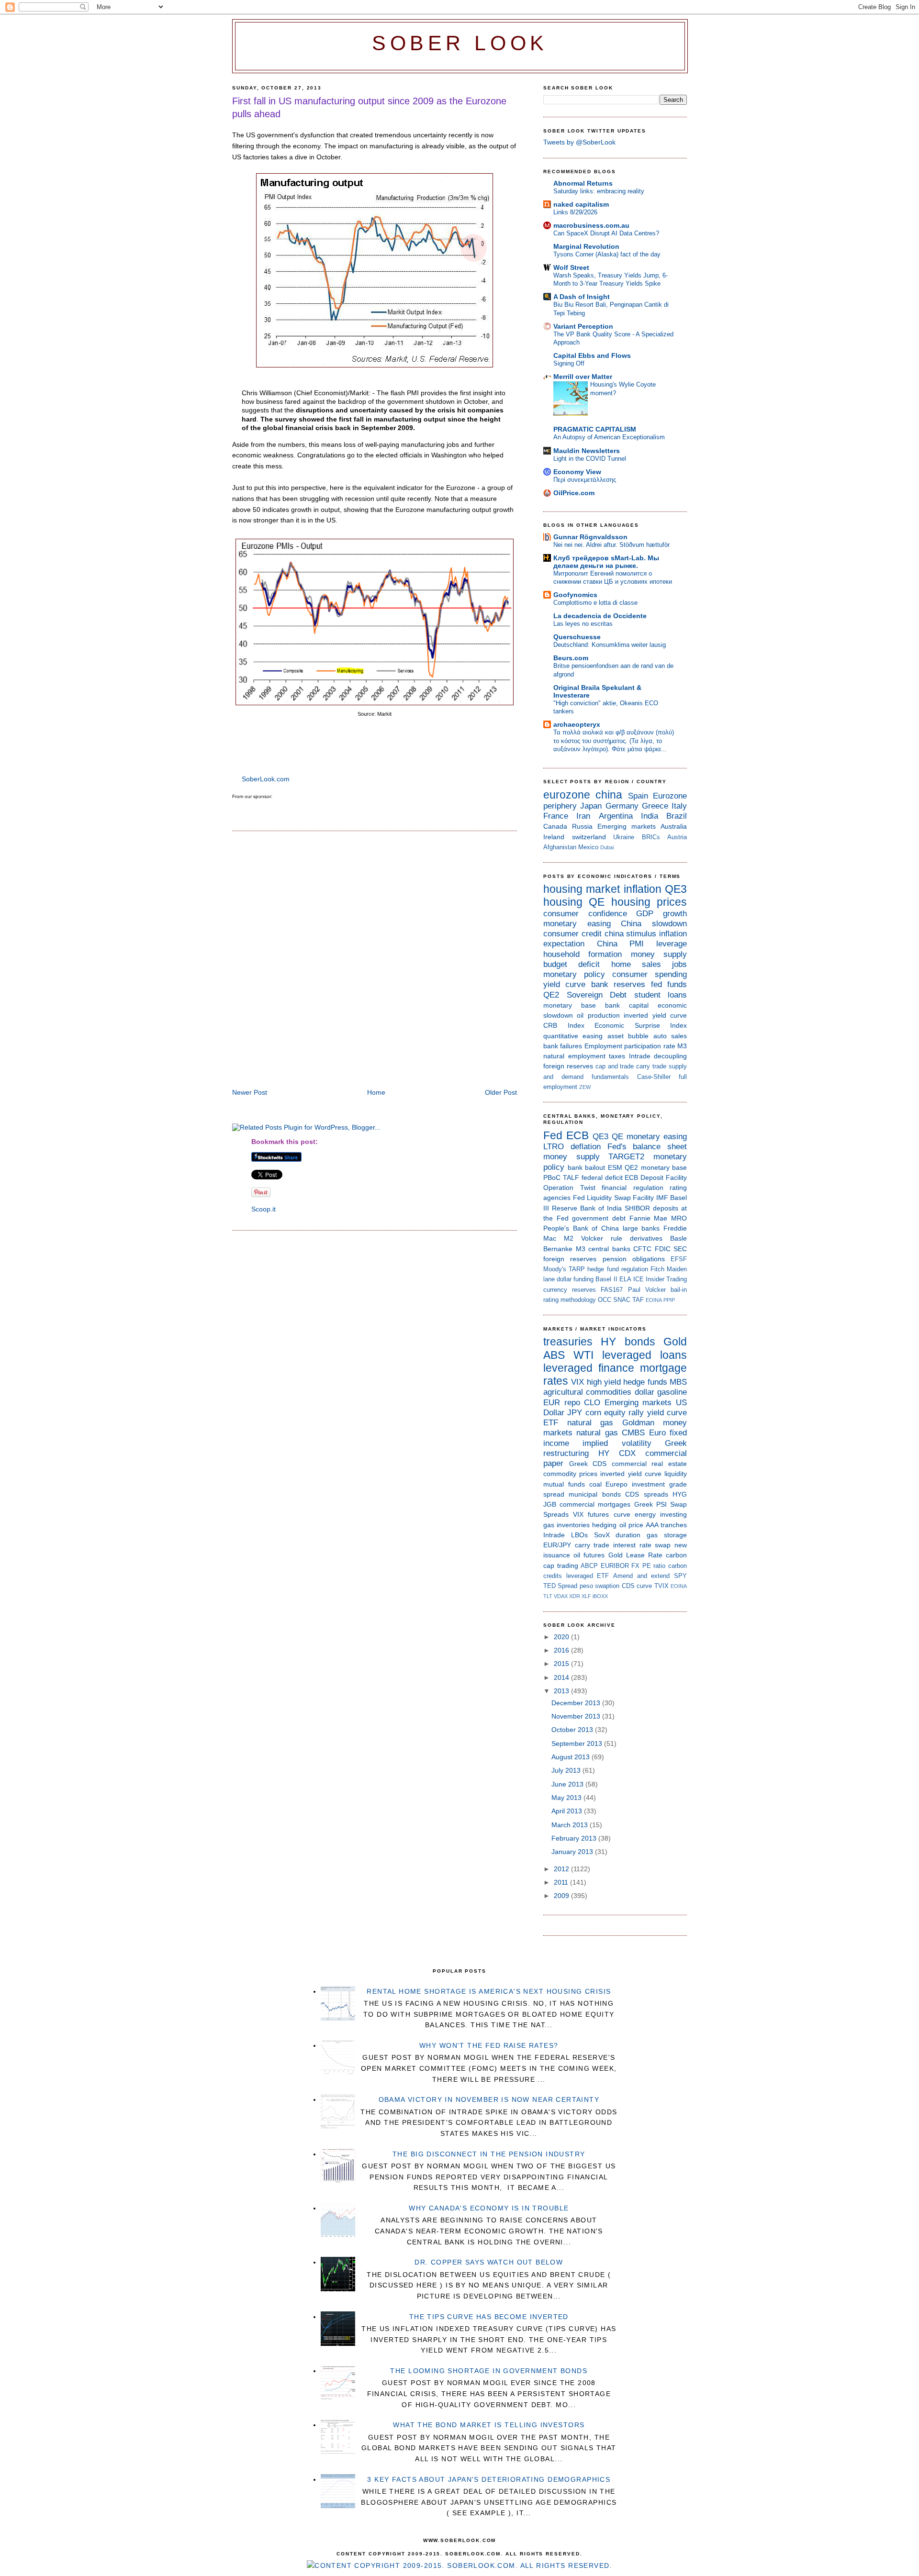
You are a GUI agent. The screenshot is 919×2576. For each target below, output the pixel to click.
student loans (661, 995)
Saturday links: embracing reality (599, 191)
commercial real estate (649, 1464)
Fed (553, 1135)
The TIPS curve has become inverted (489, 2317)
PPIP (669, 1300)
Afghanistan (560, 847)
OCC (605, 1300)
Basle (678, 1238)
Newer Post (250, 1092)
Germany (622, 806)
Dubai (607, 847)
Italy (679, 806)
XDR (575, 1596)
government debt (599, 1218)
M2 (569, 1238)
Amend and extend (641, 1576)
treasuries (568, 1342)
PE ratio (654, 1566)
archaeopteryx (577, 724)
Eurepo (616, 1484)
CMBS (633, 1433)
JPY (575, 1413)
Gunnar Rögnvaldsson (590, 537)
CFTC (642, 1249)
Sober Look (460, 43)
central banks (609, 1249)
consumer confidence (585, 914)
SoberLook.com (266, 779)
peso (586, 1586)
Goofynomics (575, 595)
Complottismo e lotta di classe (595, 603)
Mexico (588, 847)
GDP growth (661, 914)
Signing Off (569, 363)
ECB (577, 1135)
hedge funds (645, 1382)
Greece (655, 806)
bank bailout (587, 1167)
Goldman (638, 1423)
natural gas (590, 1423)
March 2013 (571, 1825)
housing (563, 902)
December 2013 (577, 1703)
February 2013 (575, 1838)
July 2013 (567, 1770)
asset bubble (628, 1036)
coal (595, 1484)
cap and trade (615, 1066)
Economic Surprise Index (641, 1025)
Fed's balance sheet (647, 1147)
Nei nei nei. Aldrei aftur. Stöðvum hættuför (611, 545)
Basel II (606, 1279)
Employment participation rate (630, 1046)
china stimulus (631, 934)
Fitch (657, 1269)
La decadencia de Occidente (600, 616)
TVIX (661, 1586)
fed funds (669, 984)
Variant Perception (583, 326)
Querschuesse (577, 637)
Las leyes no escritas (583, 624)
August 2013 (572, 1757)
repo (572, 1403)
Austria (677, 837)
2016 (562, 1650)
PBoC (552, 1177)
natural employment (574, 1056)
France (556, 816)
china (609, 795)
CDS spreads (646, 1494)
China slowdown (654, 924)
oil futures (589, 1555)
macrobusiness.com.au (591, 225)
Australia (674, 826)
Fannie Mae (649, 1218)
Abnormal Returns (583, 183)
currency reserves (570, 1290)
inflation (643, 889)
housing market (582, 889)
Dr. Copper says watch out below (489, 2262)
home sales (636, 964)
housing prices (649, 902)
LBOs (579, 1535)
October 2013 (573, 1730)
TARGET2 (626, 1157)
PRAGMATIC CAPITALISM (595, 429)
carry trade (651, 1066)
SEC (680, 1249)
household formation (583, 954)
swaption (607, 1586)
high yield (604, 1382)
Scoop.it (263, 1209)
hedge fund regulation (617, 1269)
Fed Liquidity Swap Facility (614, 1198)
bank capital (627, 1005)
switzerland (589, 837)
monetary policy (574, 974)
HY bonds (628, 1342)
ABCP (589, 1566)
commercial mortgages (595, 1504)
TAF (638, 1300)
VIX (577, 1382)
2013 (562, 1691)
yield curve (564, 984)
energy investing (661, 1514)
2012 (562, 1869)
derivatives (646, 1238)
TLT (548, 1596)
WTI (583, 1355)
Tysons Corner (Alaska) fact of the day (607, 254)
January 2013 (573, 1852)
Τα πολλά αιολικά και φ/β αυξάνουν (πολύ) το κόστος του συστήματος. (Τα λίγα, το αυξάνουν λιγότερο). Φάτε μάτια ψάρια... (614, 741)
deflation (586, 1147)
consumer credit (572, 934)
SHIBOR (637, 1208)
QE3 (676, 889)
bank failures (563, 1046)
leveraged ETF (588, 1576)
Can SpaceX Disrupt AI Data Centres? (606, 233)
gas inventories (566, 1525)
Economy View (577, 472)
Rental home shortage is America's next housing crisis (489, 1991)
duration (628, 1535)
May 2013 (567, 1798)
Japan (591, 806)
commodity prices (570, 1474)
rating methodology (570, 1300)
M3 (682, 1046)
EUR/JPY (557, 1545)
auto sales (670, 1036)
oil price (631, 1525)
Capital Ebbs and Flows (592, 355)
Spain (638, 796)
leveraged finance (589, 1368)
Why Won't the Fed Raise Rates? (489, 2045)
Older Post (501, 1092)
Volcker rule (602, 1238)
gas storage (667, 1535)
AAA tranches (666, 1525)
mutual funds (564, 1484)
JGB (550, 1504)
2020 (562, 1637)
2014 (562, 1677)
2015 (562, 1664)
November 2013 (577, 1716)
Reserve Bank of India (587, 1208)
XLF (586, 1596)
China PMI (621, 944)
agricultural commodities (587, 1392)
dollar (644, 1392)
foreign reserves (568, 1066)
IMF (662, 1198)
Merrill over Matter (583, 377)
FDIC (663, 1249)
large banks (641, 1228)
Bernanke (558, 1249)
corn (593, 1413)
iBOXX (600, 1596)
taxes (617, 1056)
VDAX (561, 1596)
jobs (679, 964)
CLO (592, 1403)
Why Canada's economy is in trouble (489, 2208)
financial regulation (633, 1188)
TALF (571, 1177)
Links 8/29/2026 (575, 212)
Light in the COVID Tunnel (590, 459)
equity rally (624, 1413)
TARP (577, 1269)
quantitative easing (573, 1036)
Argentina (616, 816)
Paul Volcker (647, 1290)
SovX (602, 1535)
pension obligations (634, 1259)
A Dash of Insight (582, 297)
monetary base (570, 1005)
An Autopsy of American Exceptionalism (609, 437)
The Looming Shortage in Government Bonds (489, 2371)
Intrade (640, 1056)
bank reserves (618, 984)
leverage (672, 944)
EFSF (679, 1259)
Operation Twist (569, 1188)
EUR (552, 1403)
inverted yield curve (655, 1015)
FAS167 (612, 1290)
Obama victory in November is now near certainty (489, 2099)
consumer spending (650, 974)
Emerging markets (627, 826)
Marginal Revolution (586, 246)
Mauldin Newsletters (587, 451)
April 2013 (568, 1811)
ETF (551, 1423)
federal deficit (602, 1177)
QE (597, 902)
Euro (657, 1433)
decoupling (670, 1056)
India (650, 816)
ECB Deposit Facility (656, 1177)
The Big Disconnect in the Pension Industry (489, 2154)
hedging (604, 1525)
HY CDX (617, 1453)
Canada (555, 826)
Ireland (554, 837)
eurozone (567, 795)
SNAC (622, 1300)
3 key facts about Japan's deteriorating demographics (489, 2479)
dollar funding (575, 1279)
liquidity (676, 1474)
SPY (680, 1576)
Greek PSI (650, 1504)
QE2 (551, 995)
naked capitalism (581, 204)
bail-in (679, 1290)
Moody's (555, 1269)
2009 (562, 1896)
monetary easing (577, 924)
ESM (615, 1167)
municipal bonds (594, 1494)
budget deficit (572, 964)
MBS (678, 1382)
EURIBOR (615, 1566)
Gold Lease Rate (635, 1555)
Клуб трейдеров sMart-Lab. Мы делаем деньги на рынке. (606, 562)
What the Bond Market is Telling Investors (489, 2425)
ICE (639, 1279)
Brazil (677, 816)
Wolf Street (571, 267)
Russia (582, 826)
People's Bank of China (581, 1228)
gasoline (672, 1392)
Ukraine (624, 837)
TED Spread (560, 1586)
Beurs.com (571, 658)
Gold (675, 1342)
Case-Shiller (654, 1077)
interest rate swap (642, 1545)
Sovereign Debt (597, 995)
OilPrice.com (574, 493)
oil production (598, 1015)
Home (376, 1092)
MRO (679, 1218)
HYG (680, 1494)
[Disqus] (375, 961)
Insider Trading (666, 1279)
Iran (583, 816)
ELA (625, 1279)
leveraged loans (644, 1355)
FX (635, 1566)
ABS (554, 1355)
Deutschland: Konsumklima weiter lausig (610, 645)
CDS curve (637, 1586)
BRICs (651, 837)
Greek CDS (588, 1464)
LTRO (554, 1147)
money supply (659, 954)
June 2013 (568, 1784)
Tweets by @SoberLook (579, 142)
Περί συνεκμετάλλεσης (585, 480)
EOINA (654, 1300)
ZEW (585, 1087)
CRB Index (564, 1025)
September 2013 (578, 1743)
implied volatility (617, 1443)
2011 (562, 1882)
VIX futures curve (601, 1514)
